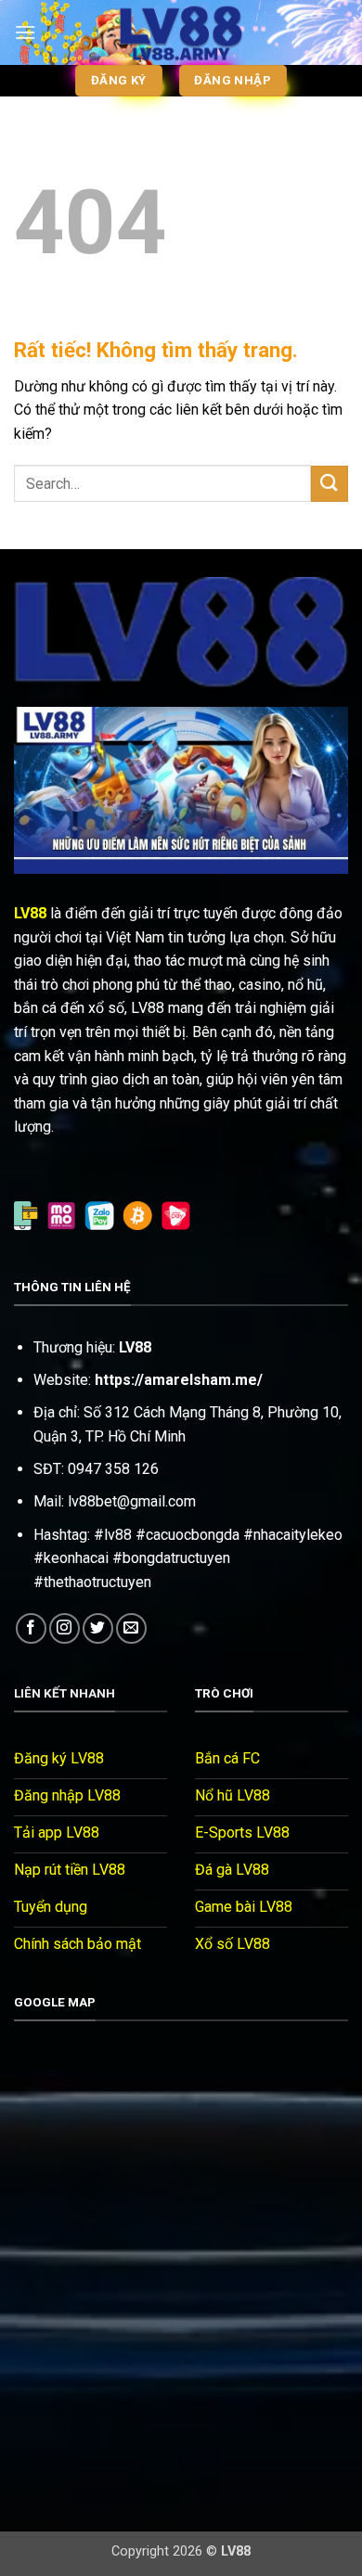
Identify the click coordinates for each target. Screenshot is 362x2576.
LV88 (30, 913)
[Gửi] (330, 484)
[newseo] (181, 32)
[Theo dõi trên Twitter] (98, 1628)
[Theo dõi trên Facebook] (31, 1628)
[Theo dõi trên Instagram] (65, 1628)
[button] (25, 32)
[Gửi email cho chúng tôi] (131, 1628)
